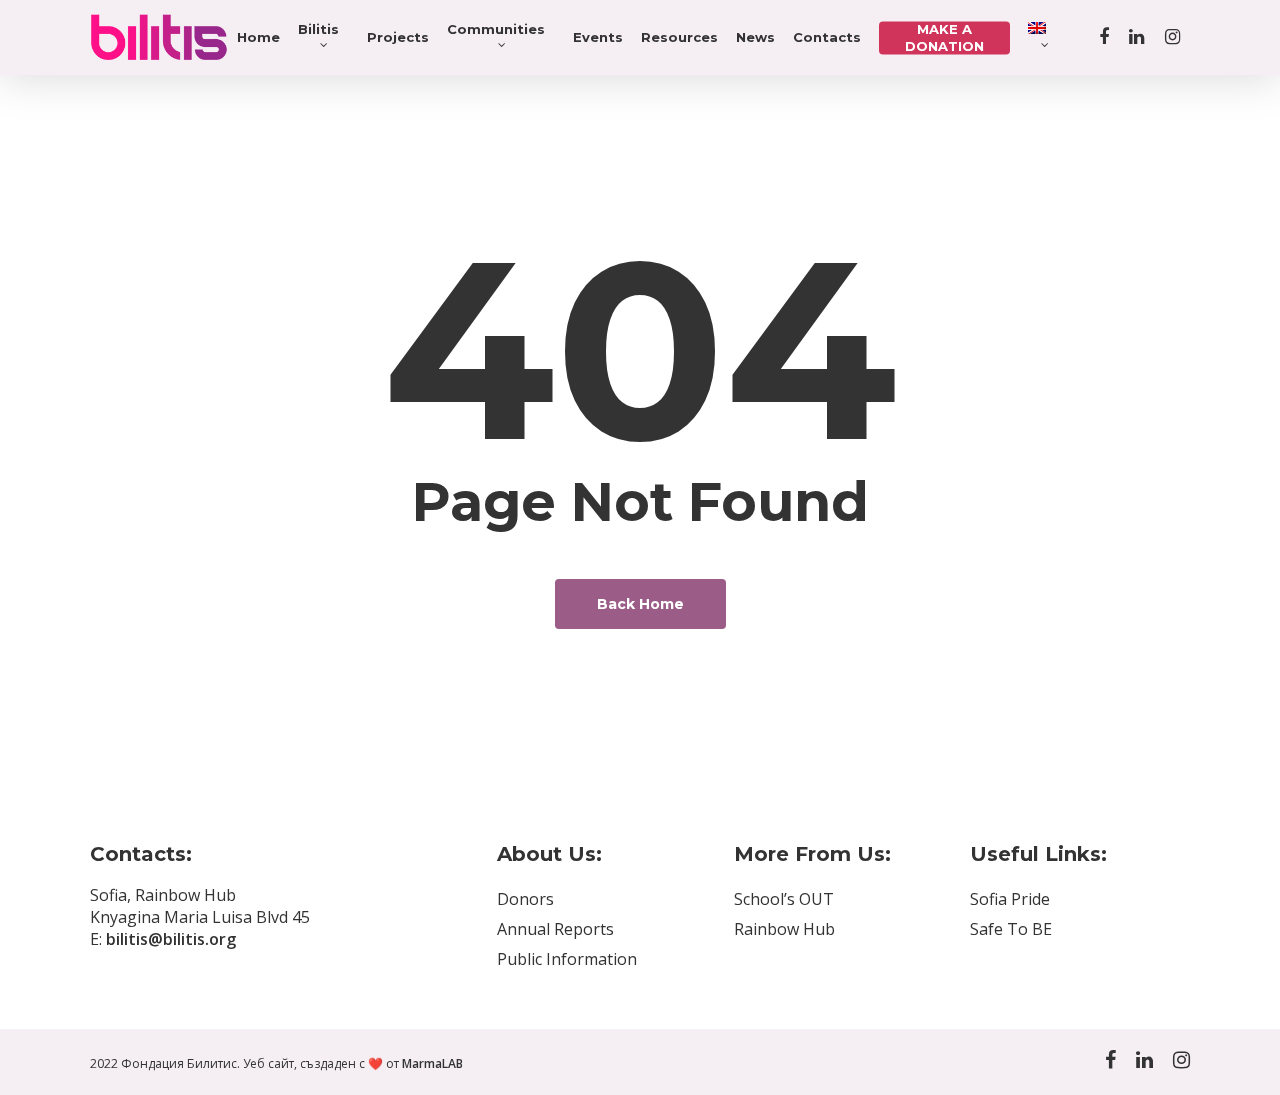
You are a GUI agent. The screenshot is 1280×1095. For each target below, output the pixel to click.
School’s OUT (784, 899)
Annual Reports (555, 929)
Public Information (567, 959)
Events (598, 37)
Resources (679, 37)
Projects (398, 37)
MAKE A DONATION (944, 37)
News (755, 37)
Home (258, 37)
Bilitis (318, 29)
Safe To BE (1011, 929)
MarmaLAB (432, 1063)
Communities (496, 29)
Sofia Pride (1010, 899)
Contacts (827, 37)
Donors (525, 899)
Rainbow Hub (784, 929)
